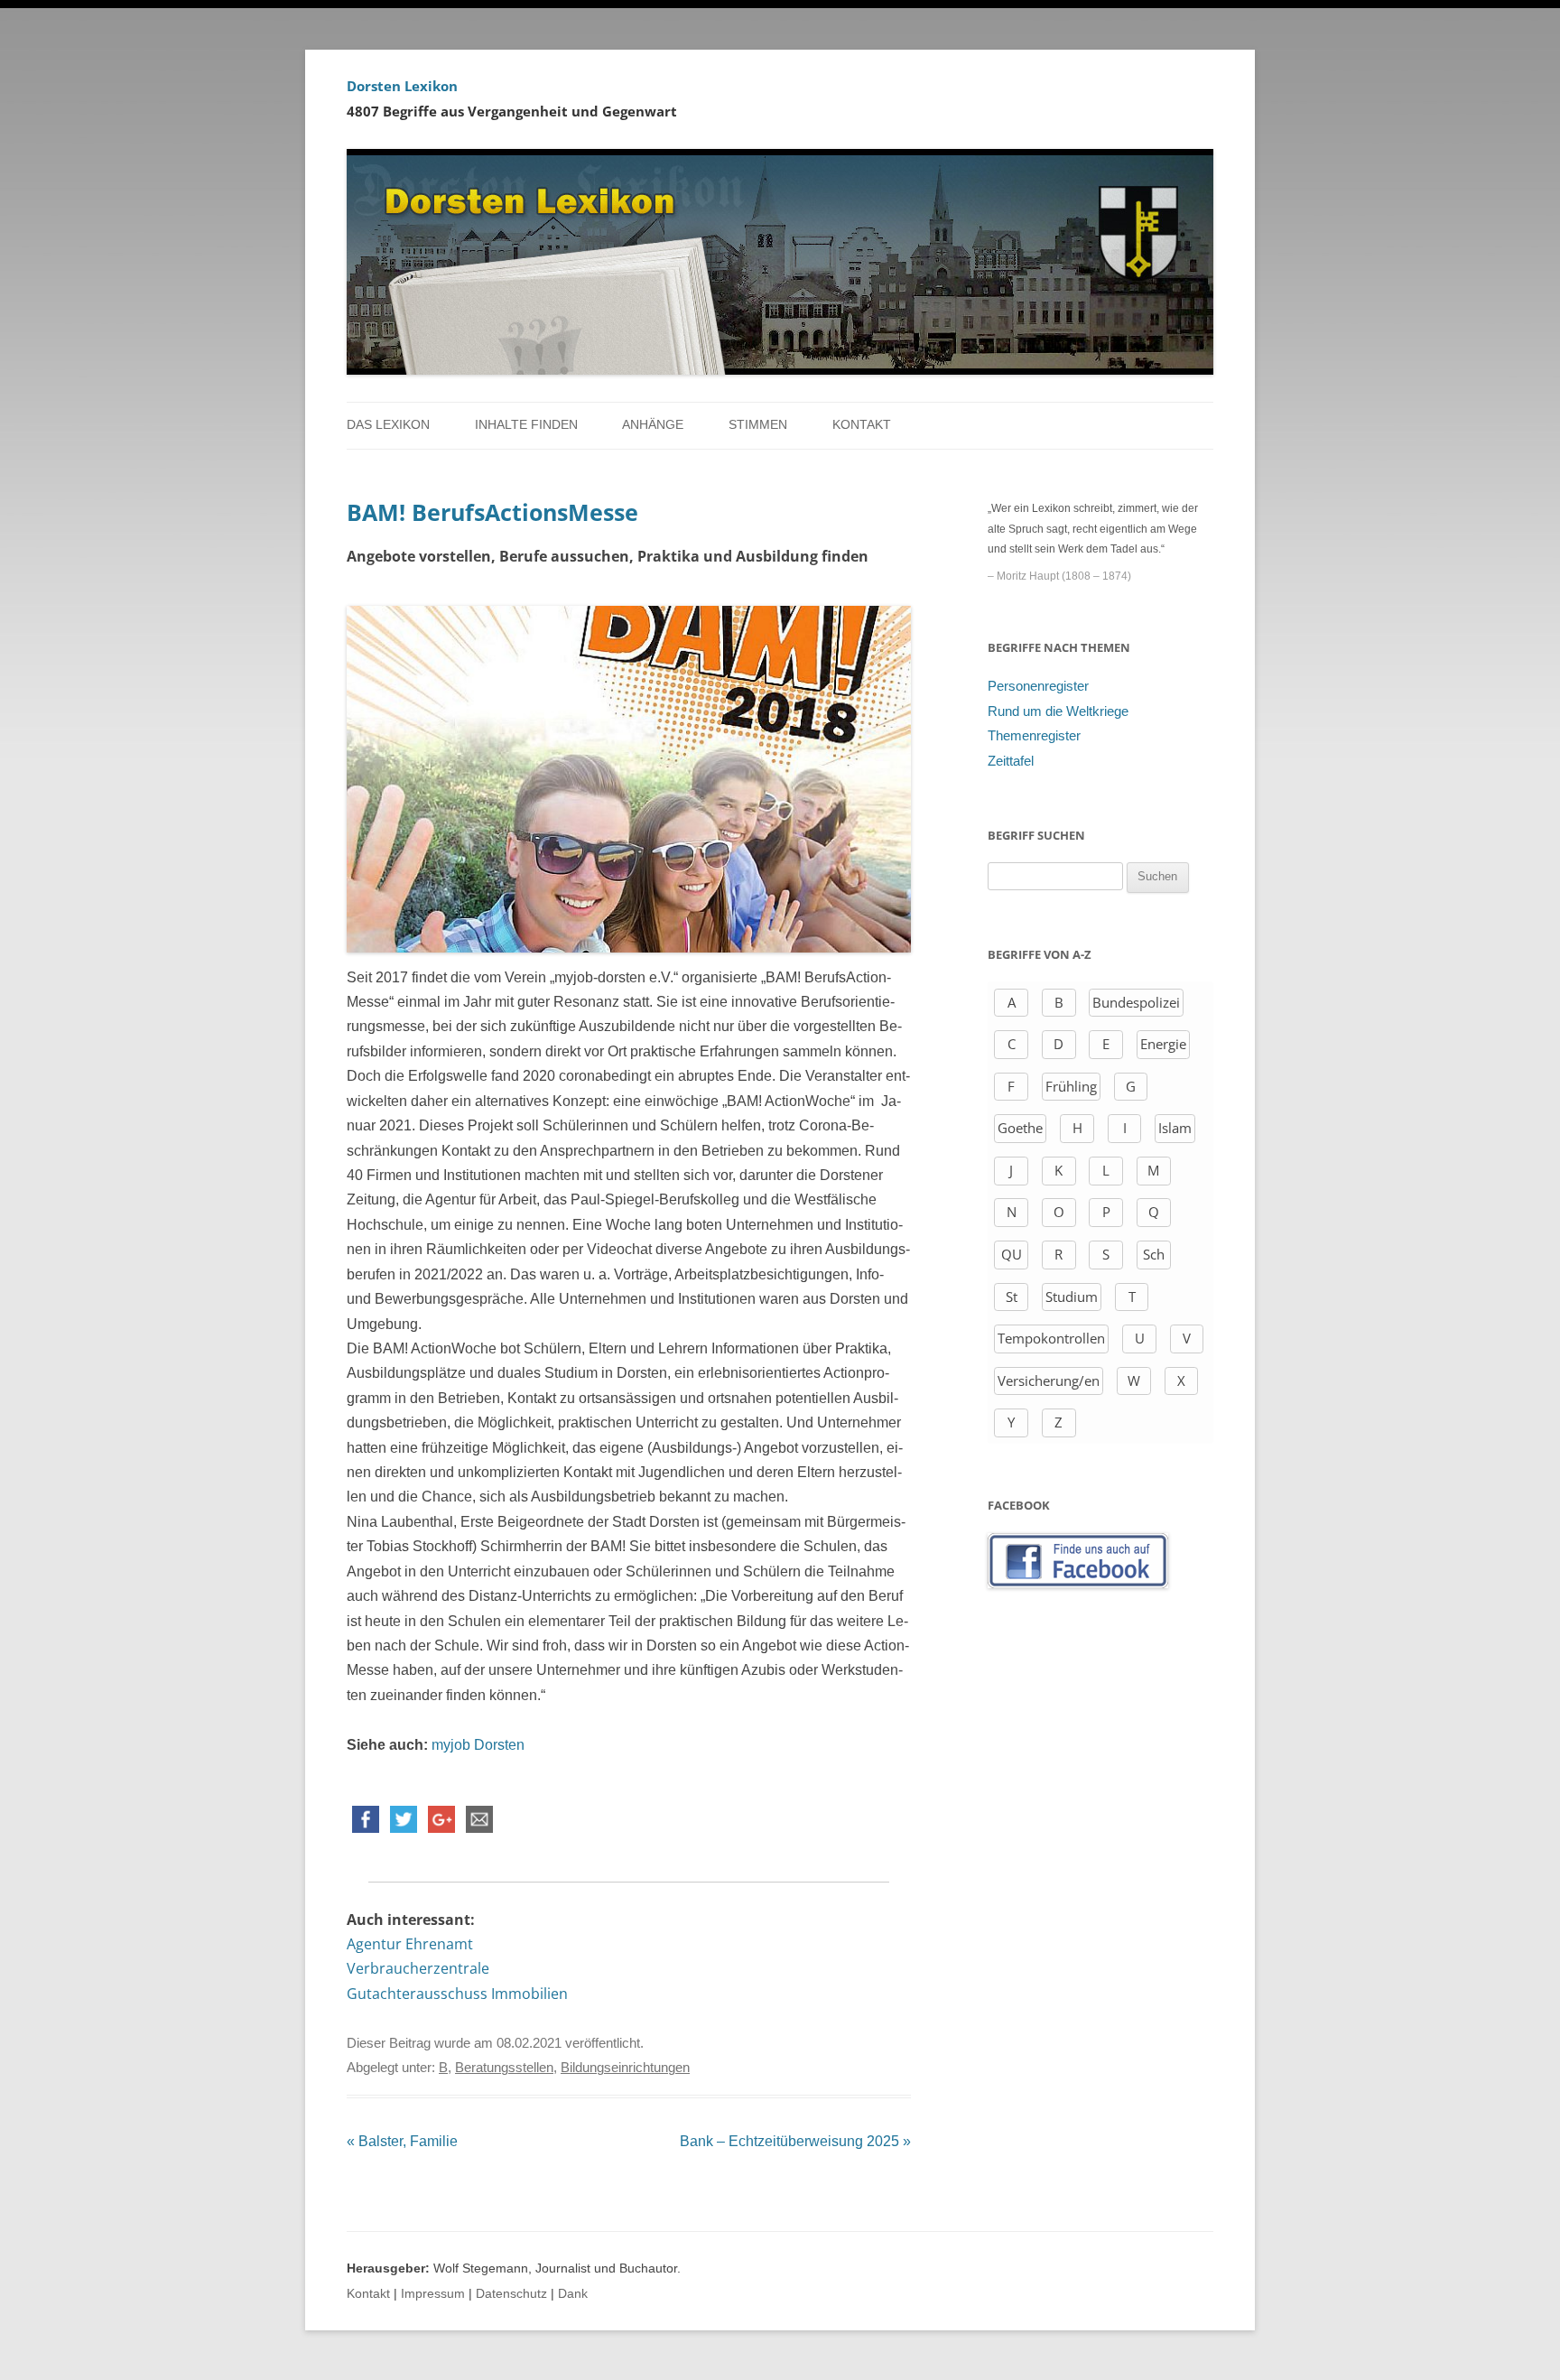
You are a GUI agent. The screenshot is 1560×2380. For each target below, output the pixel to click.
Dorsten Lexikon (402, 86)
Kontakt (862, 425)
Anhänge (653, 425)
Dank (573, 2294)
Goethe (1020, 1128)
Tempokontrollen (1051, 1338)
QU (1012, 1254)
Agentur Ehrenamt (410, 1944)
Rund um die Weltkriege (1058, 711)
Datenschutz (511, 2294)
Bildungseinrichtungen (625, 2068)
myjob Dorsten (478, 1745)
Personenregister (1038, 686)
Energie (1163, 1044)
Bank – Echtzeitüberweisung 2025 (795, 2141)
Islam (1175, 1128)
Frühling (1071, 1086)
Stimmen (758, 425)
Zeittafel (1011, 761)
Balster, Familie (402, 2141)
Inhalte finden (526, 425)
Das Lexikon (388, 425)
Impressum (433, 2294)
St (1012, 1297)
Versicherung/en (1049, 1381)
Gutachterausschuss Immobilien (457, 1994)
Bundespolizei (1136, 1002)
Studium (1072, 1297)
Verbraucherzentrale (418, 1968)
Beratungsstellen (504, 2068)
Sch (1154, 1254)
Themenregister (1034, 736)
